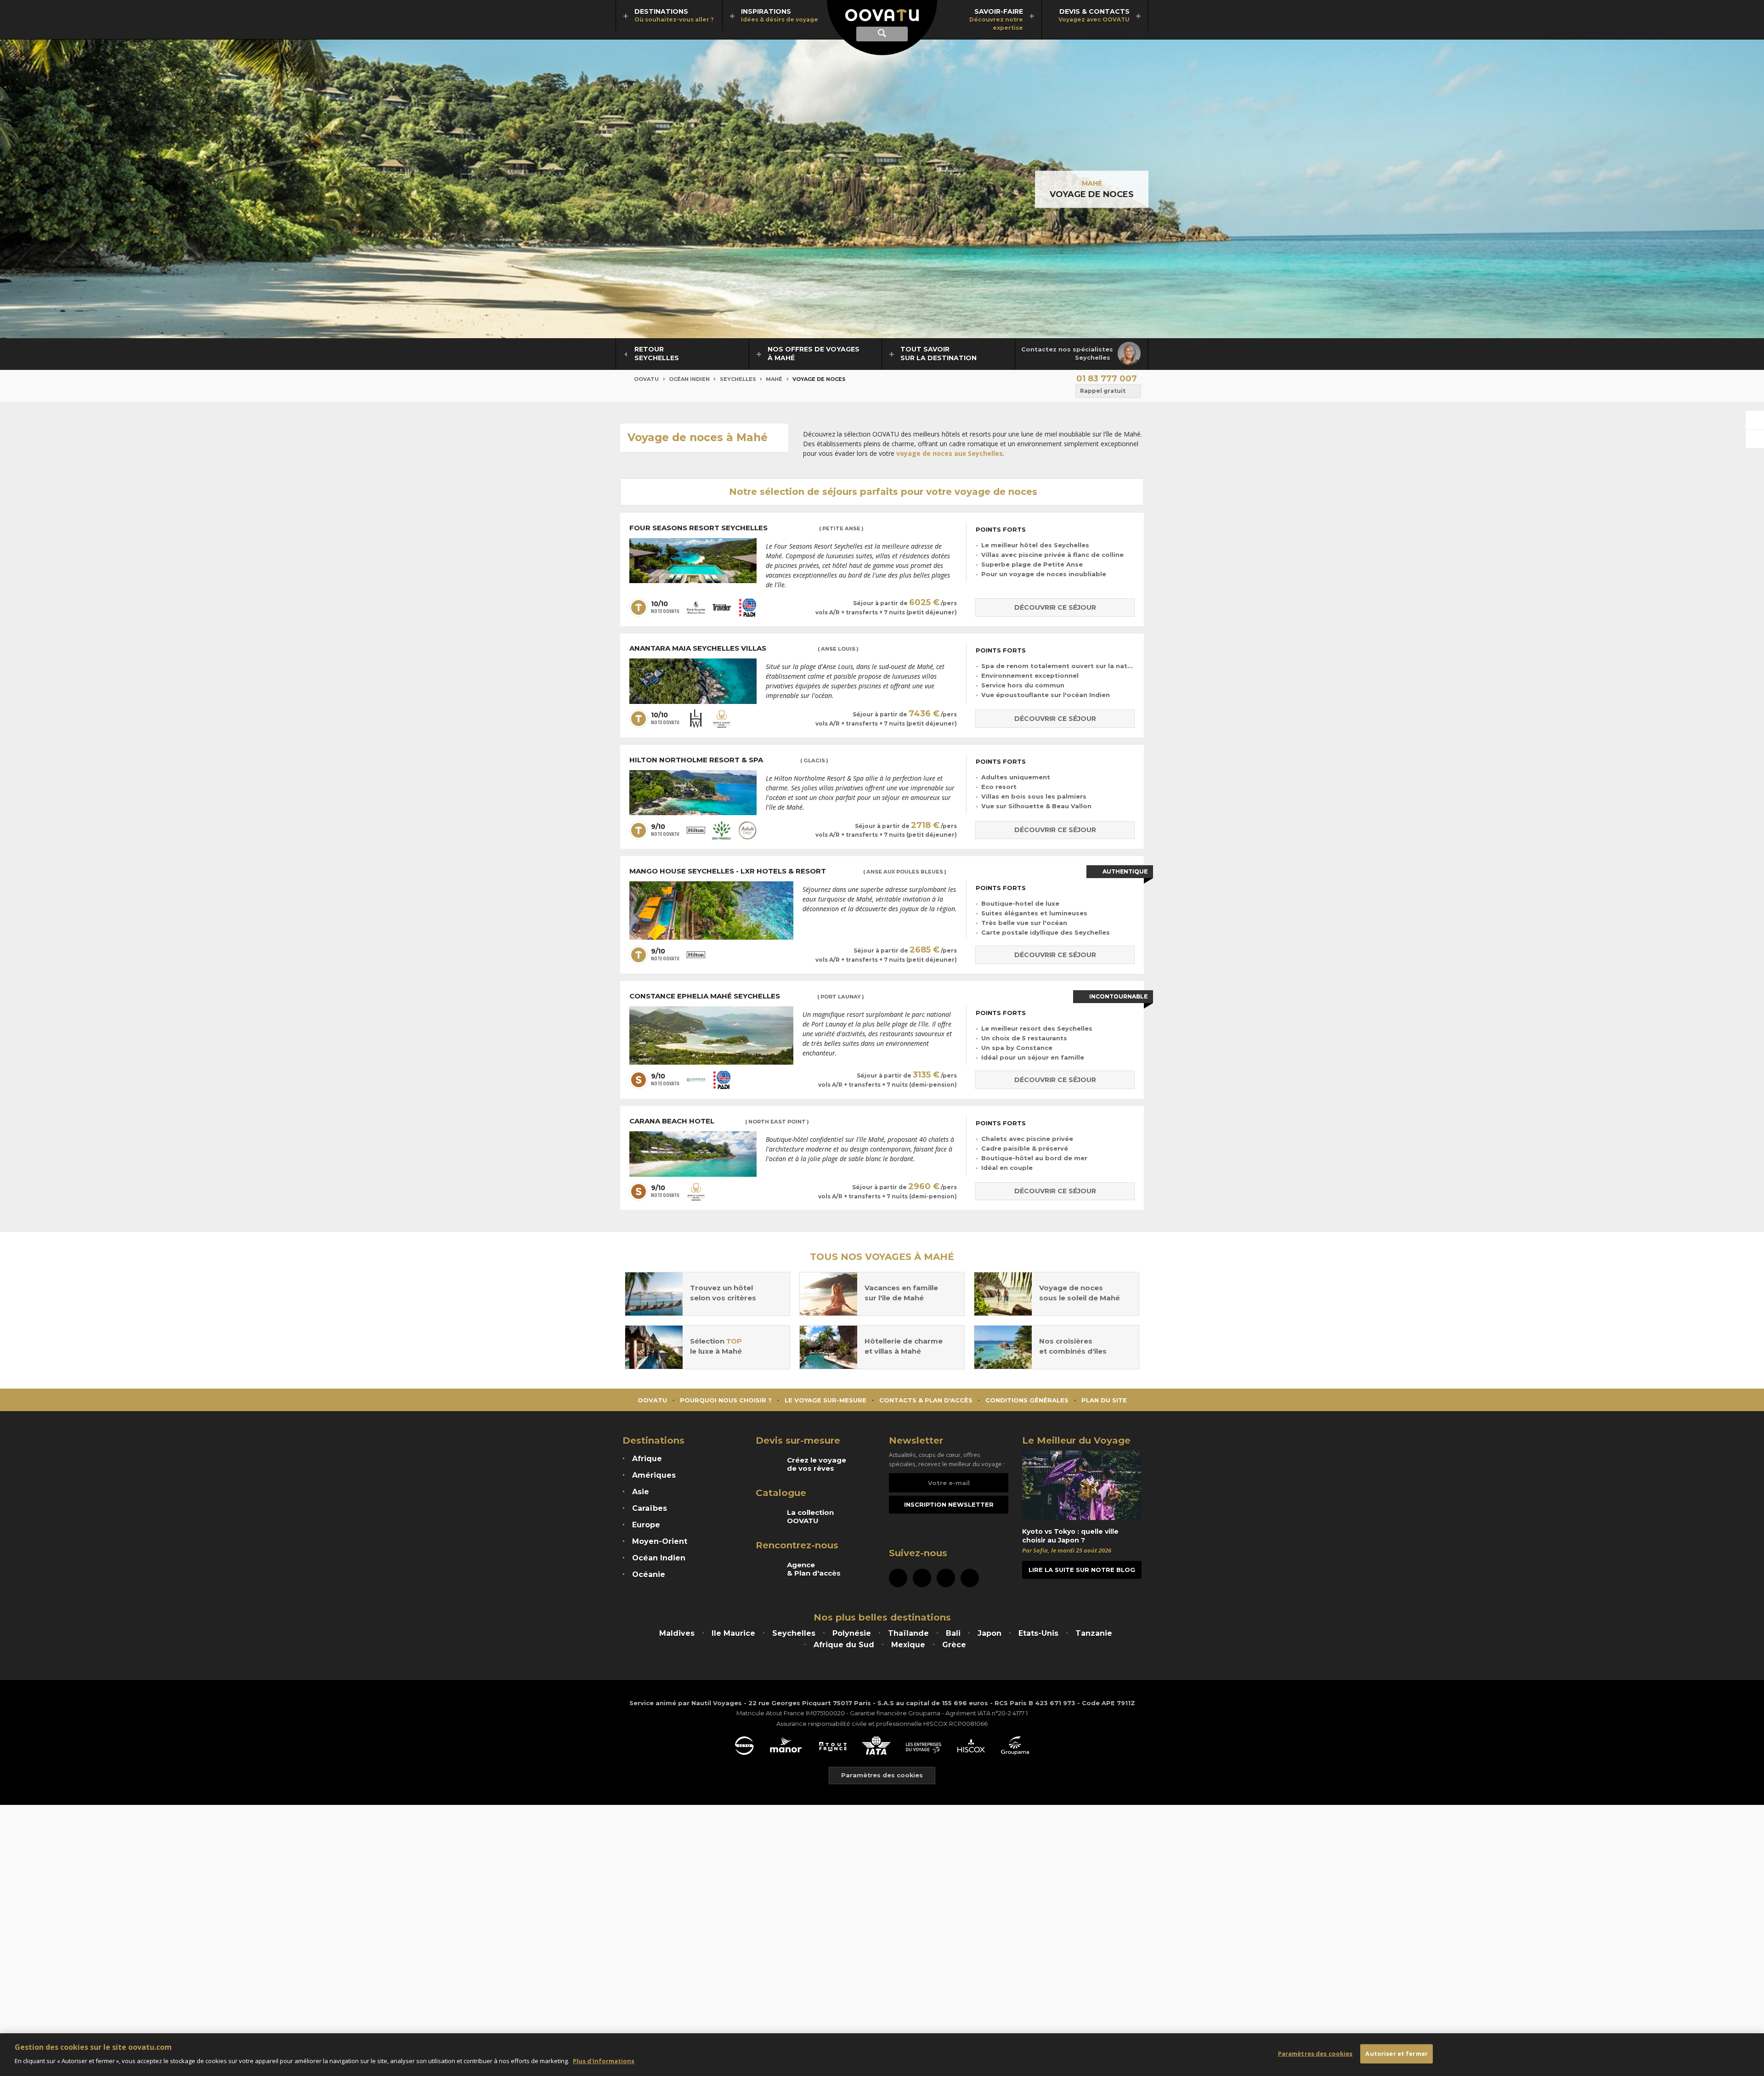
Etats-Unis (1038, 1633)
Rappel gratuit (1103, 391)
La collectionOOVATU (810, 1517)
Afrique (647, 1459)
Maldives (677, 1633)
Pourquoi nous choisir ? (726, 1400)
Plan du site (1104, 1400)
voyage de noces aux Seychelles (950, 453)
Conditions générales (1027, 1400)
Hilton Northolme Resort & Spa (729, 760)
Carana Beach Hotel (719, 1121)
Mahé (1092, 183)
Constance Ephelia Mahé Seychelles (747, 996)
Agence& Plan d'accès (814, 1569)
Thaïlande (908, 1633)
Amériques (654, 1475)
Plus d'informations (604, 2060)
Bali (953, 1633)
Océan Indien (689, 379)
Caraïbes (650, 1508)
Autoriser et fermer (1396, 2053)
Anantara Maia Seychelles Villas (744, 648)
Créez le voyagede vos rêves (817, 1464)
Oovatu (646, 379)
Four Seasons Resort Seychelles (746, 528)
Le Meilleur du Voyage (1076, 1441)
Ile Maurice (733, 1633)
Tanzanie (1094, 1633)
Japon (989, 1633)
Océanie (649, 1574)
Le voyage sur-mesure (825, 1400)
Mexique (908, 1645)
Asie (641, 1492)
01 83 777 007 (1107, 379)
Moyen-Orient (660, 1541)
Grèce (954, 1645)
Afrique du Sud (844, 1645)
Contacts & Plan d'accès (926, 1400)
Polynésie (852, 1633)
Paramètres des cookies (882, 1775)
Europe (646, 1525)
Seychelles (738, 379)
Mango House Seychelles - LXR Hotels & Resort (788, 871)
